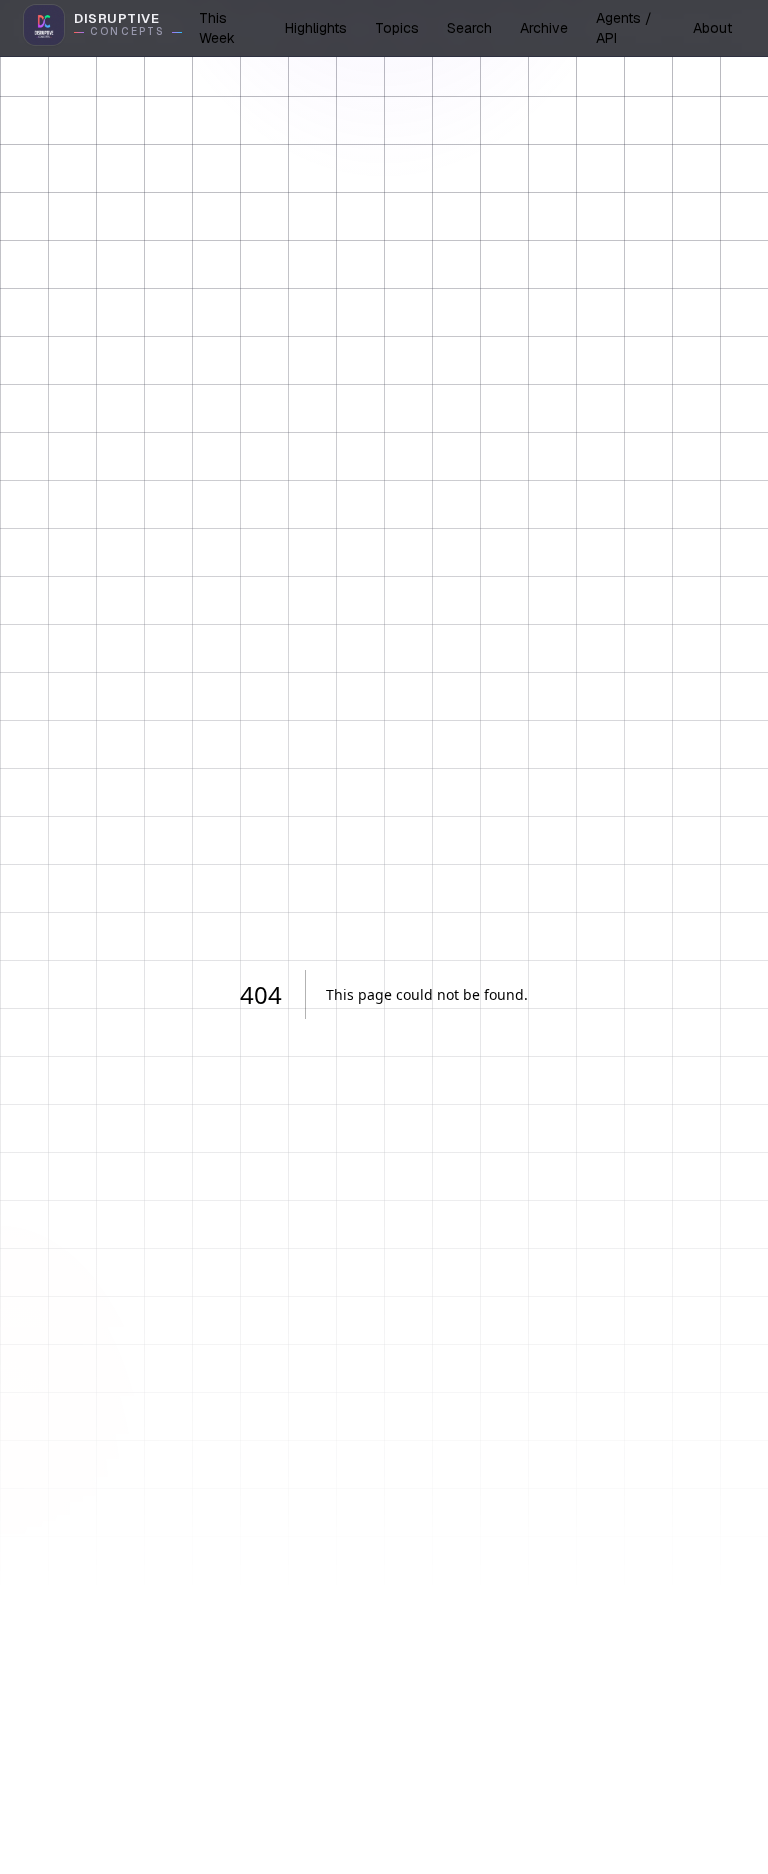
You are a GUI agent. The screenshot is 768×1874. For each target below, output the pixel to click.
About (712, 28)
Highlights (316, 28)
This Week (217, 28)
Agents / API (624, 28)
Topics (397, 28)
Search (469, 28)
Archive (544, 28)
